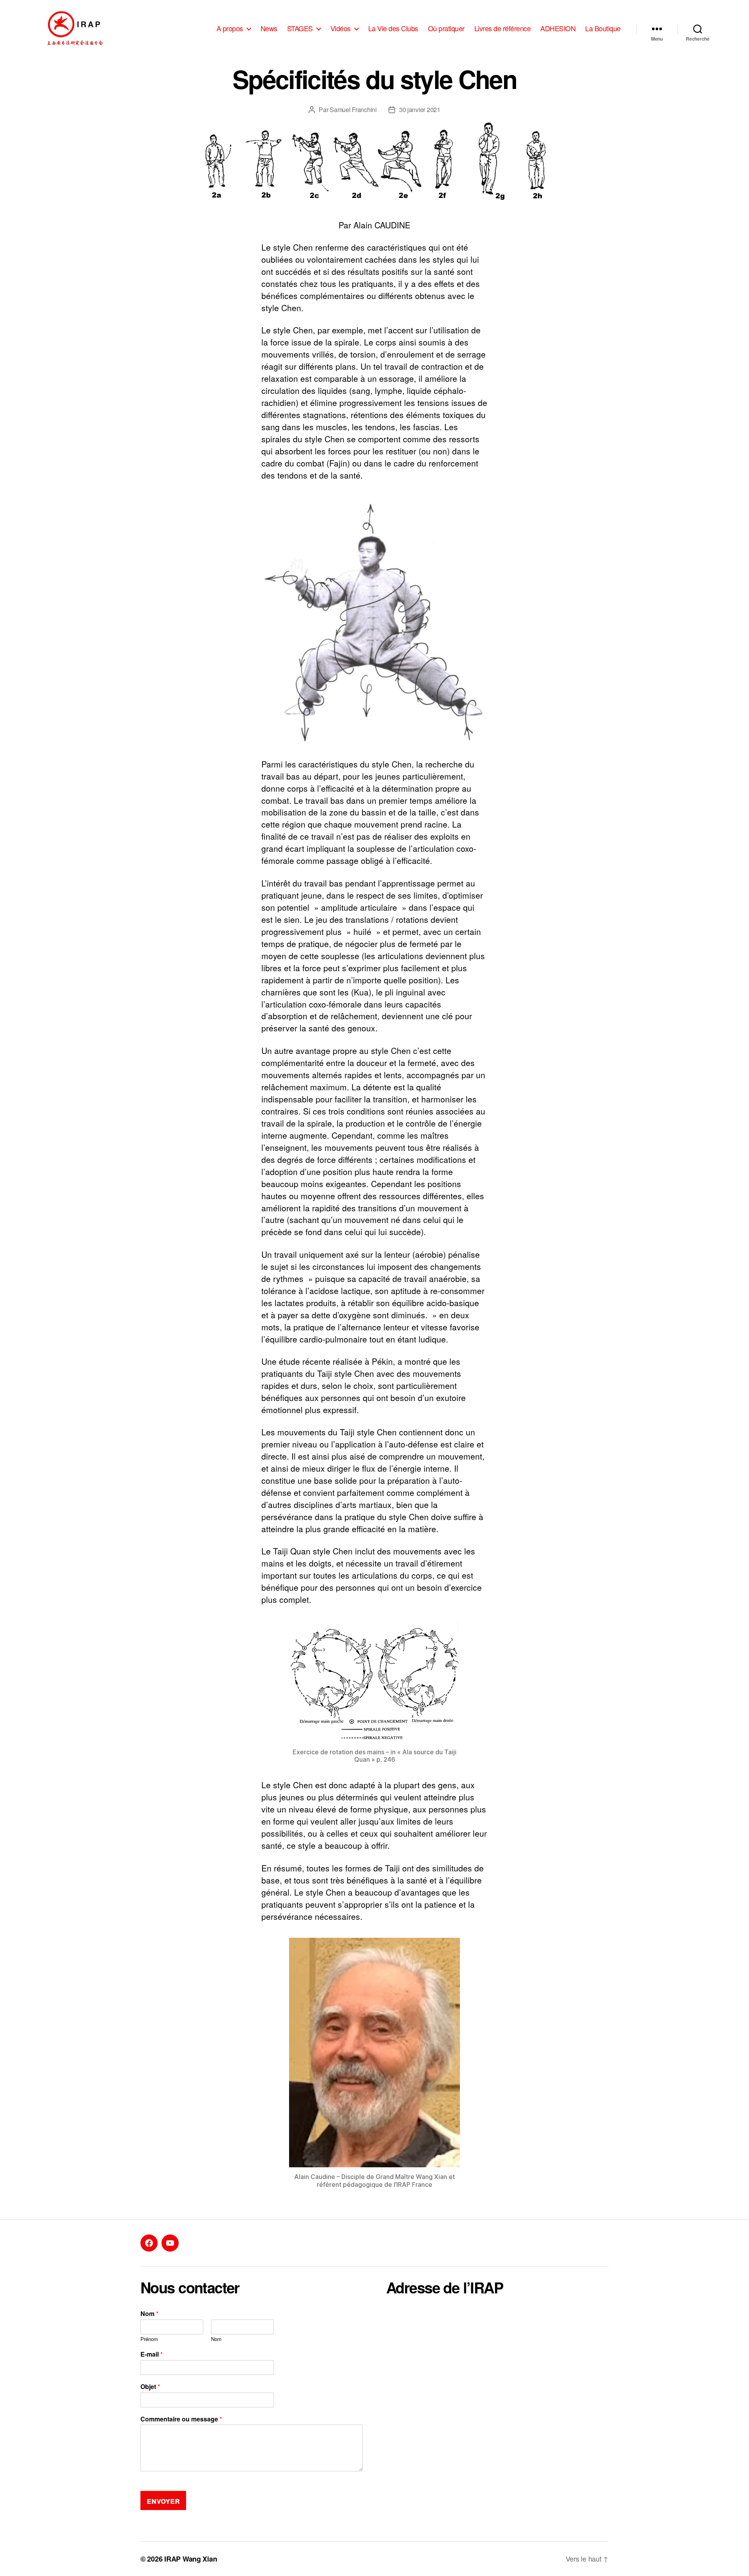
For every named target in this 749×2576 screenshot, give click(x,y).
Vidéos (341, 28)
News (269, 28)
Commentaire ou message (181, 2419)
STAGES (300, 28)
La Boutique (603, 28)
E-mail (152, 2354)
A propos (230, 28)
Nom (149, 2314)
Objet (150, 2387)
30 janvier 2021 (420, 109)
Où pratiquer (446, 28)
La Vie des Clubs (393, 28)
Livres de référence (503, 28)
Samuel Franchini (353, 109)
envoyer (163, 2500)
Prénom (149, 2339)
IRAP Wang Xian (191, 2559)
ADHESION (558, 28)
